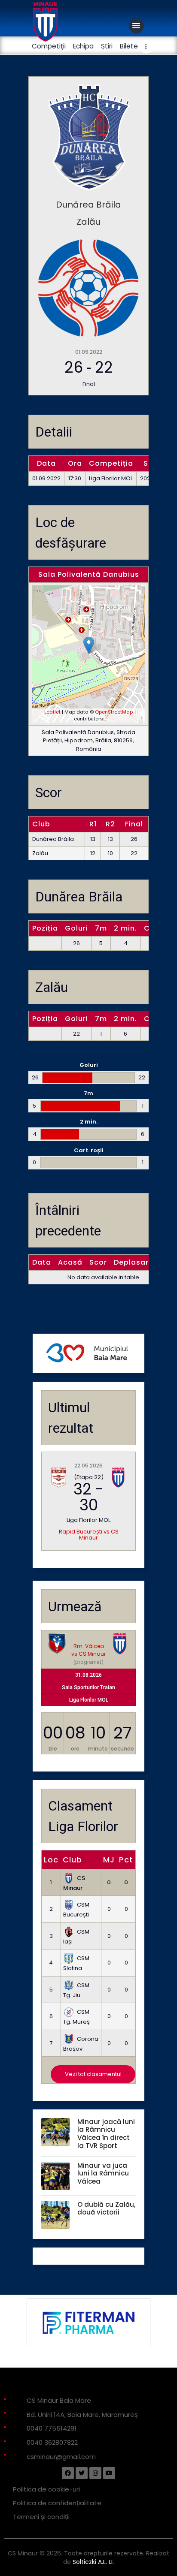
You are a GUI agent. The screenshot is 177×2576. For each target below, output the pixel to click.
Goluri (76, 928)
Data (42, 1262)
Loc (51, 1860)
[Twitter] (82, 2473)
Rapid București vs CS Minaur (89, 1535)
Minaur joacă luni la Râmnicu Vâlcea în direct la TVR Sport (106, 2134)
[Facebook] (68, 2473)
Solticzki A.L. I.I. (93, 2562)
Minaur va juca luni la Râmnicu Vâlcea (103, 2174)
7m (101, 928)
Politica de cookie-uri (46, 2489)
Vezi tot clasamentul (93, 2074)
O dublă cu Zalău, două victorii (106, 2209)
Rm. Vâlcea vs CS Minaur (88, 1650)
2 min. (125, 928)
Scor (98, 1262)
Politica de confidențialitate (57, 2503)
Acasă (70, 1262)
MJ (109, 1860)
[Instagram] (95, 2473)
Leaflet (52, 712)
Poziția (45, 928)
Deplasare (134, 1262)
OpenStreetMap (114, 712)
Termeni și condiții (41, 2517)
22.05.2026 (88, 1466)
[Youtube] (109, 2473)
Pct (126, 1860)
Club (72, 1860)
